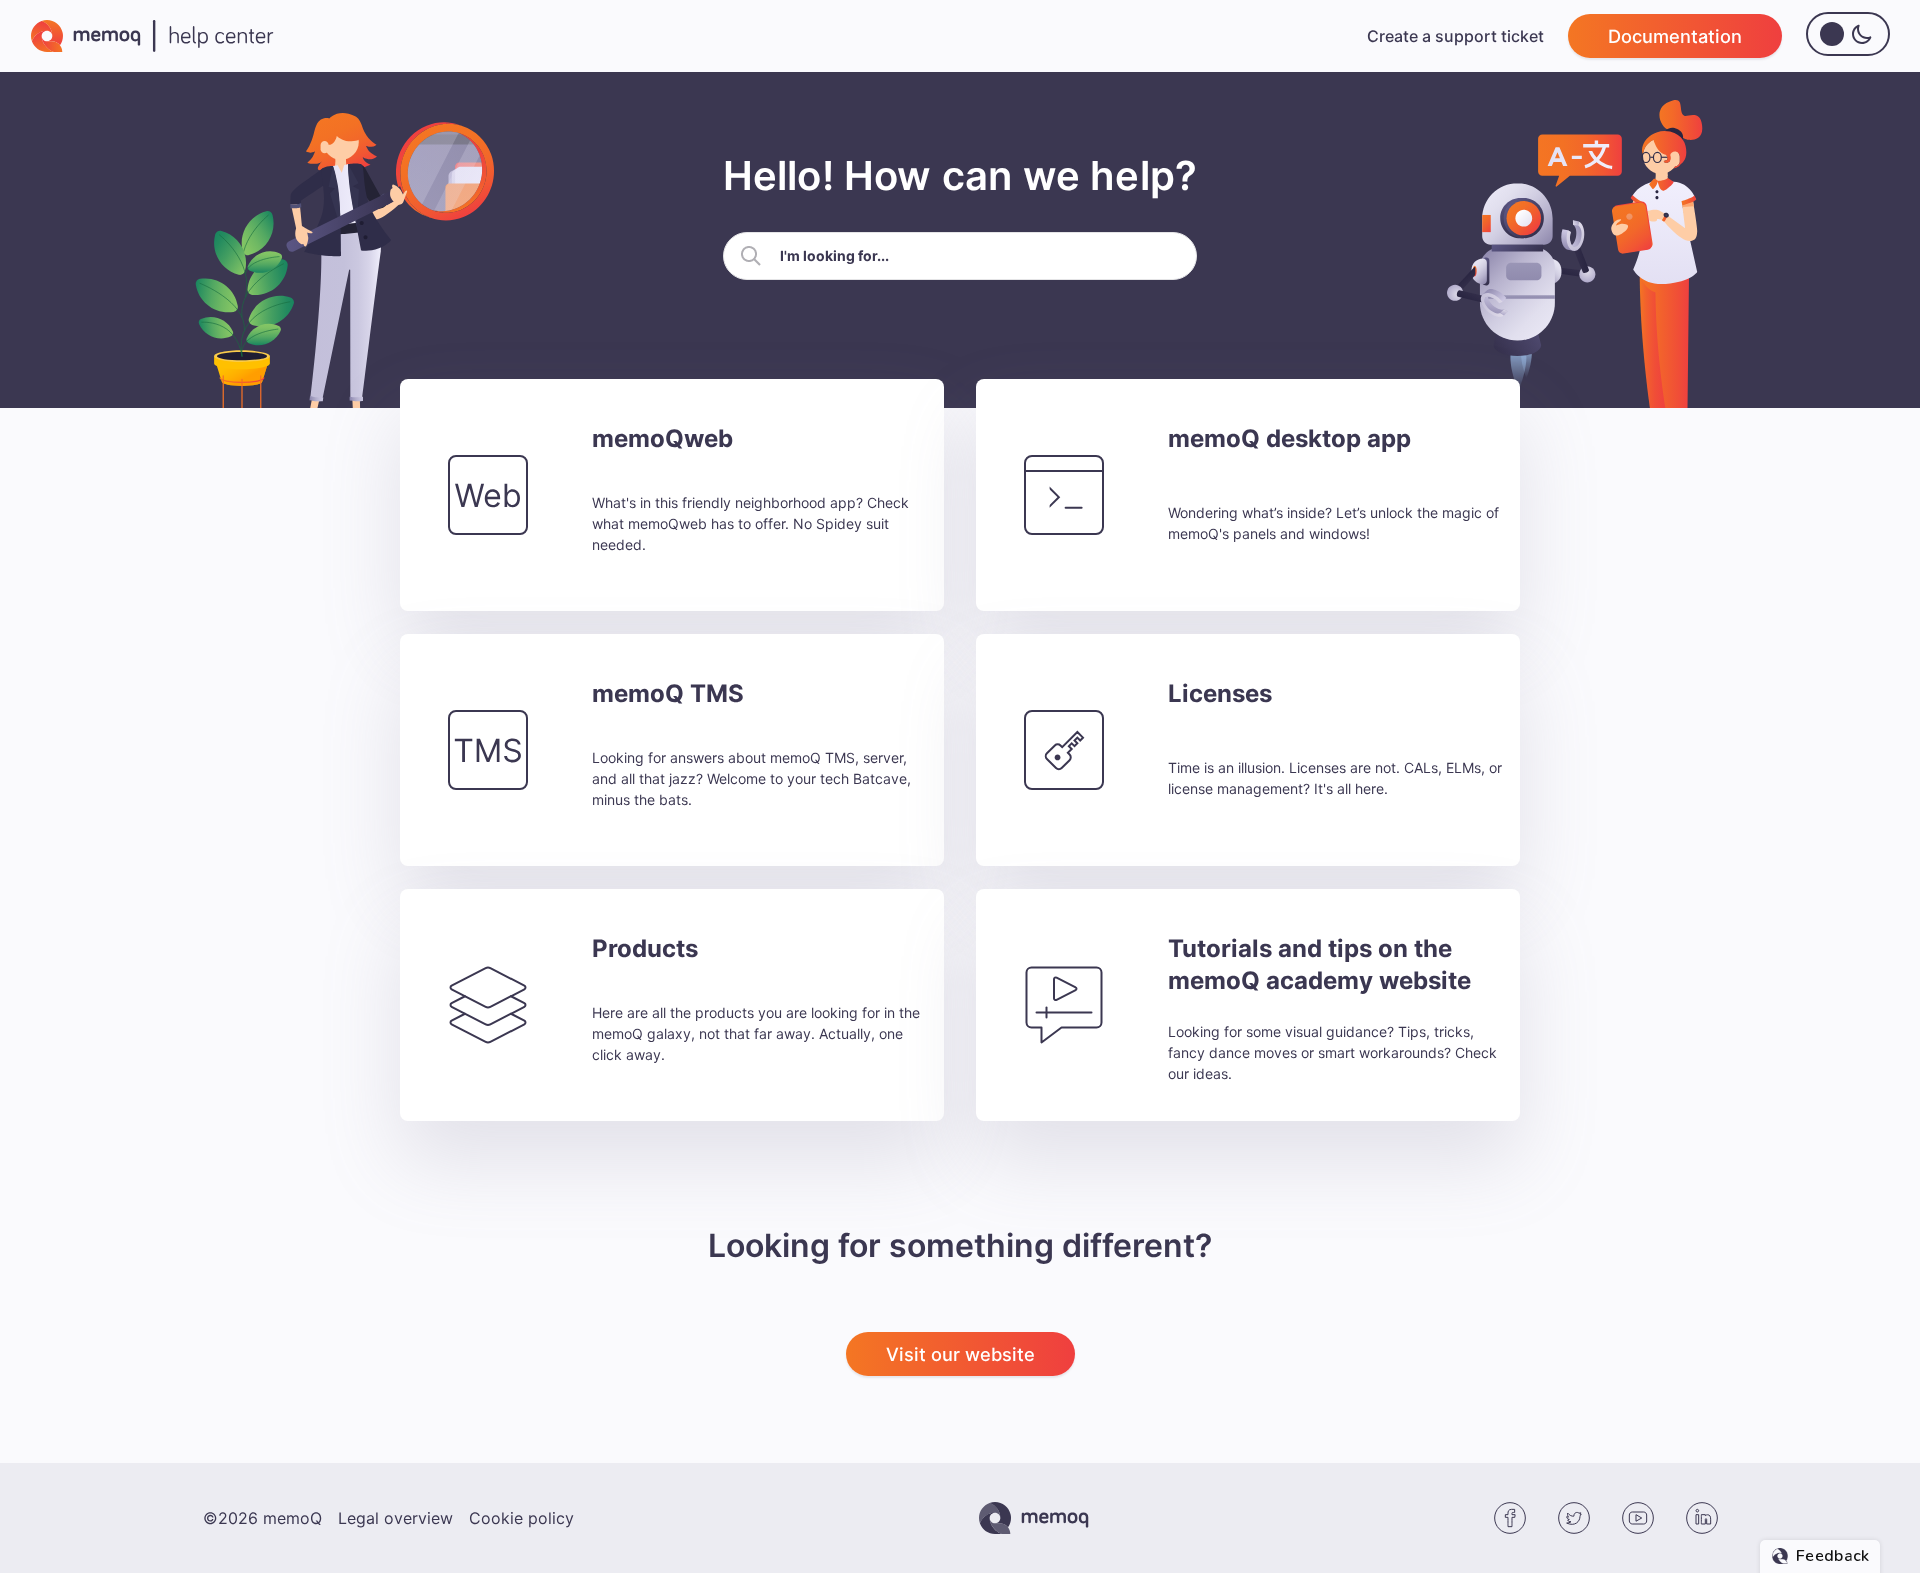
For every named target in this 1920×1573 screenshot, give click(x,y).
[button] (751, 256)
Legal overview (395, 1518)
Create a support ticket (1455, 36)
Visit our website (960, 1354)
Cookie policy (521, 1518)
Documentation (1675, 36)
